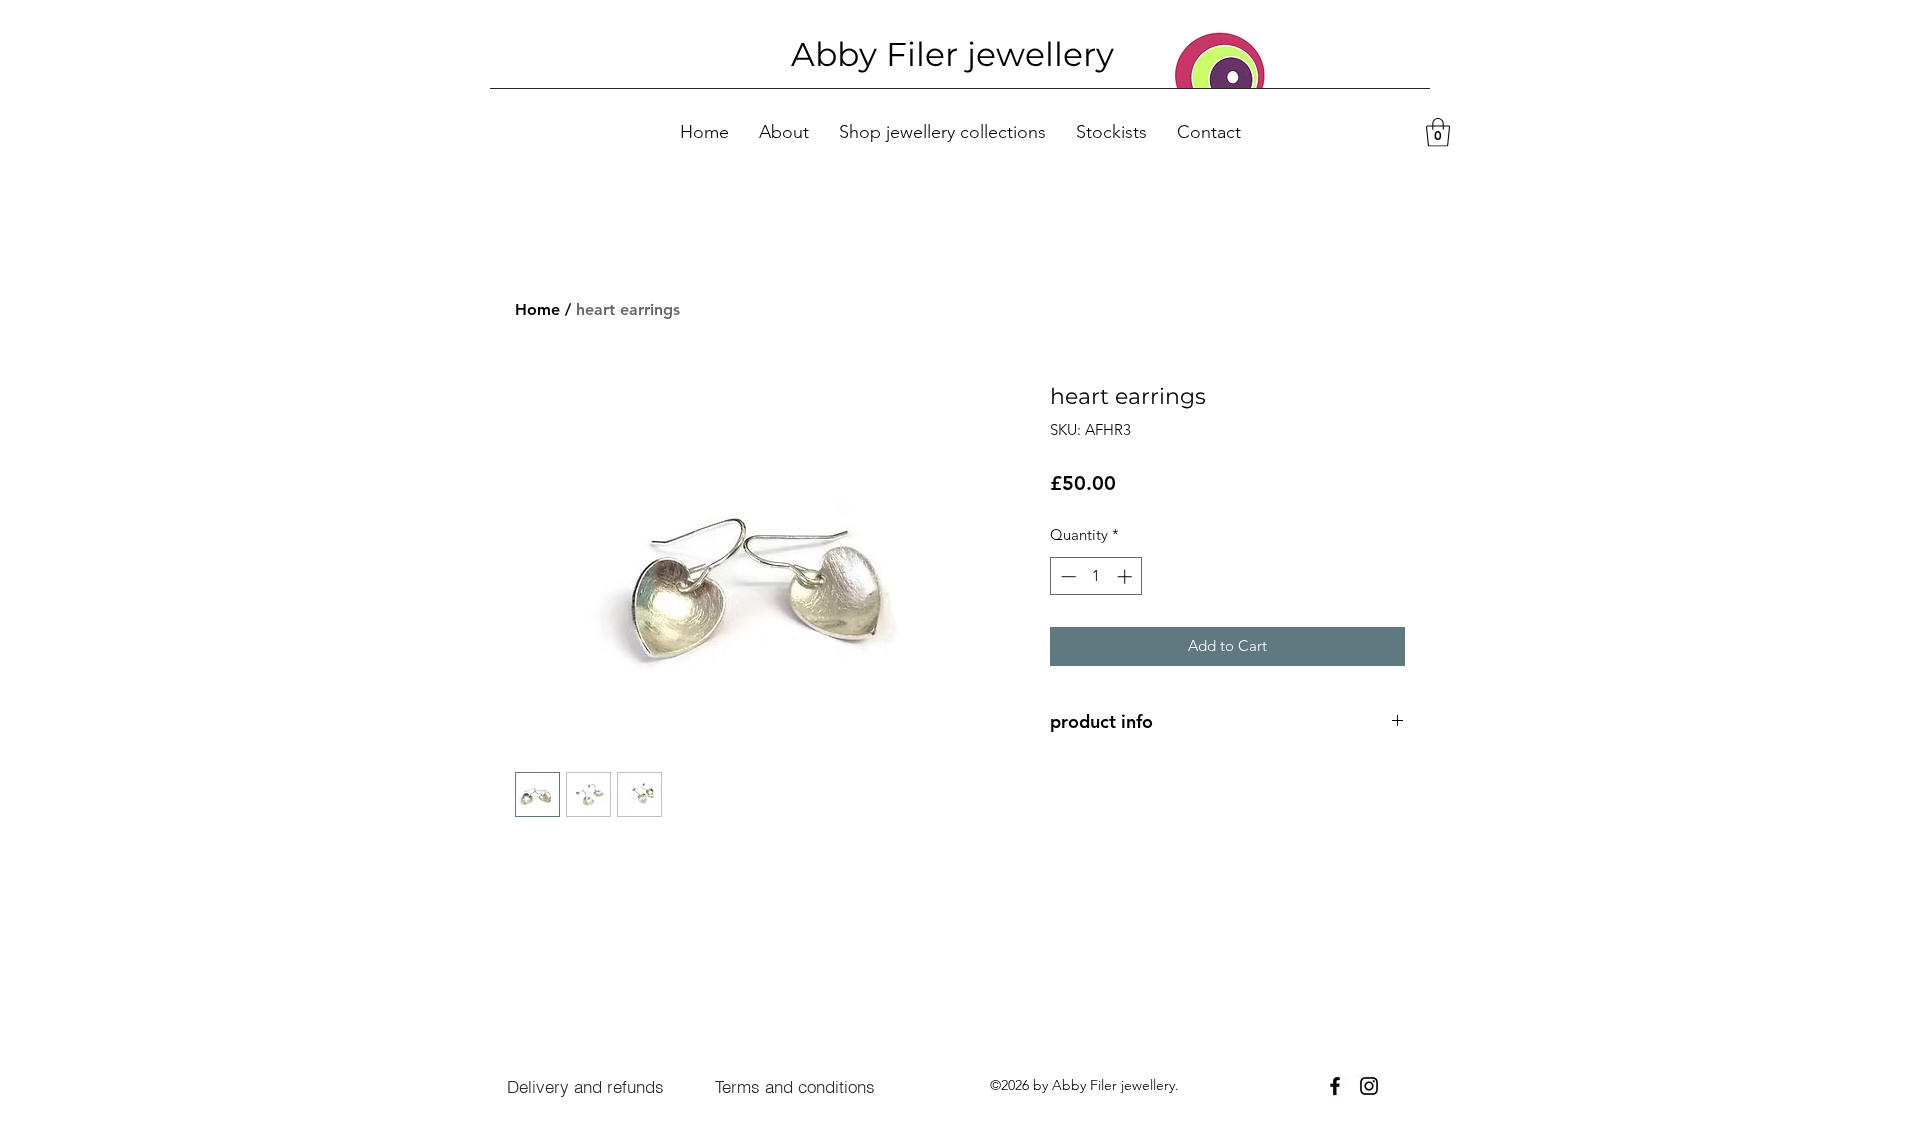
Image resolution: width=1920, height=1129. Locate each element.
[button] (1438, 132)
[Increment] (1126, 576)
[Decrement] (1066, 576)
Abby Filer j (883, 54)
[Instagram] (1369, 1086)
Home (537, 309)
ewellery (1045, 54)
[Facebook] (1335, 1086)
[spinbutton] (1096, 576)
